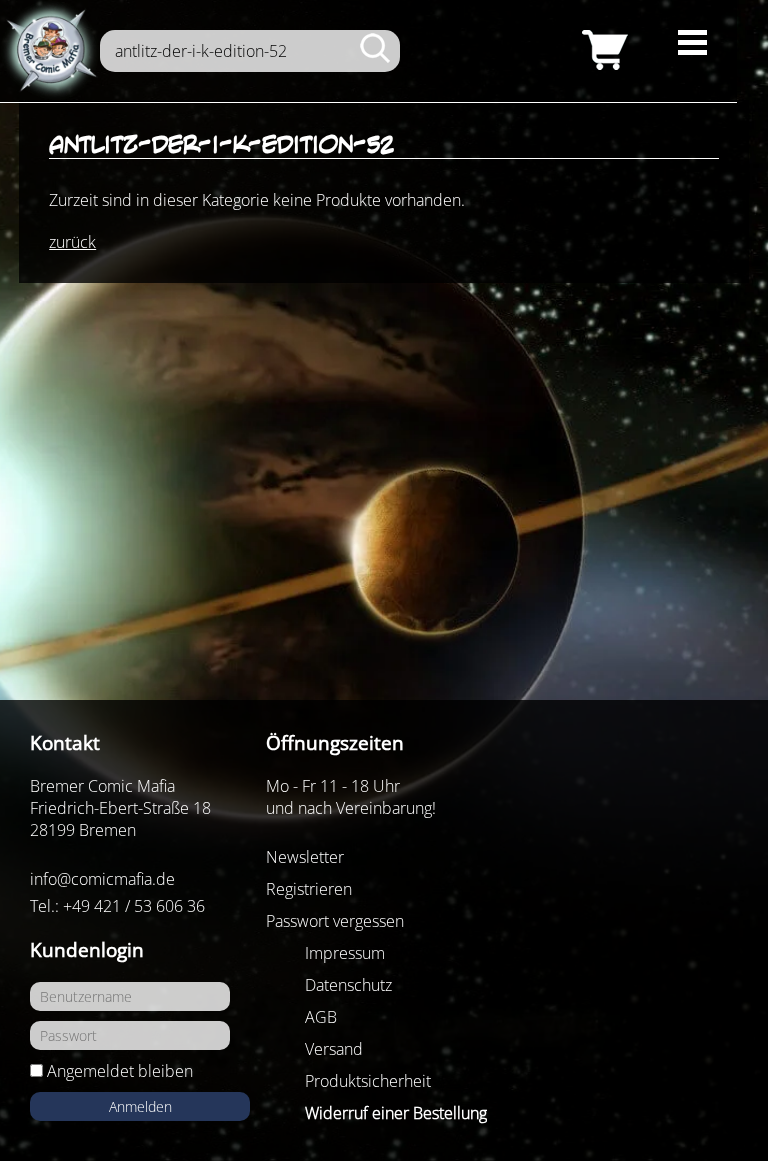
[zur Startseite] (50, 51)
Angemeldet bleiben (120, 1071)
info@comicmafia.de (102, 879)
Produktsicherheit (368, 1081)
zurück (72, 242)
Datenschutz (348, 985)
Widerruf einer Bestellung (396, 1113)
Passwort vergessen (335, 921)
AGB (321, 1017)
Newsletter (305, 857)
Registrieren (309, 889)
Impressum (345, 953)
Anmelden (140, 1106)
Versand (334, 1049)
